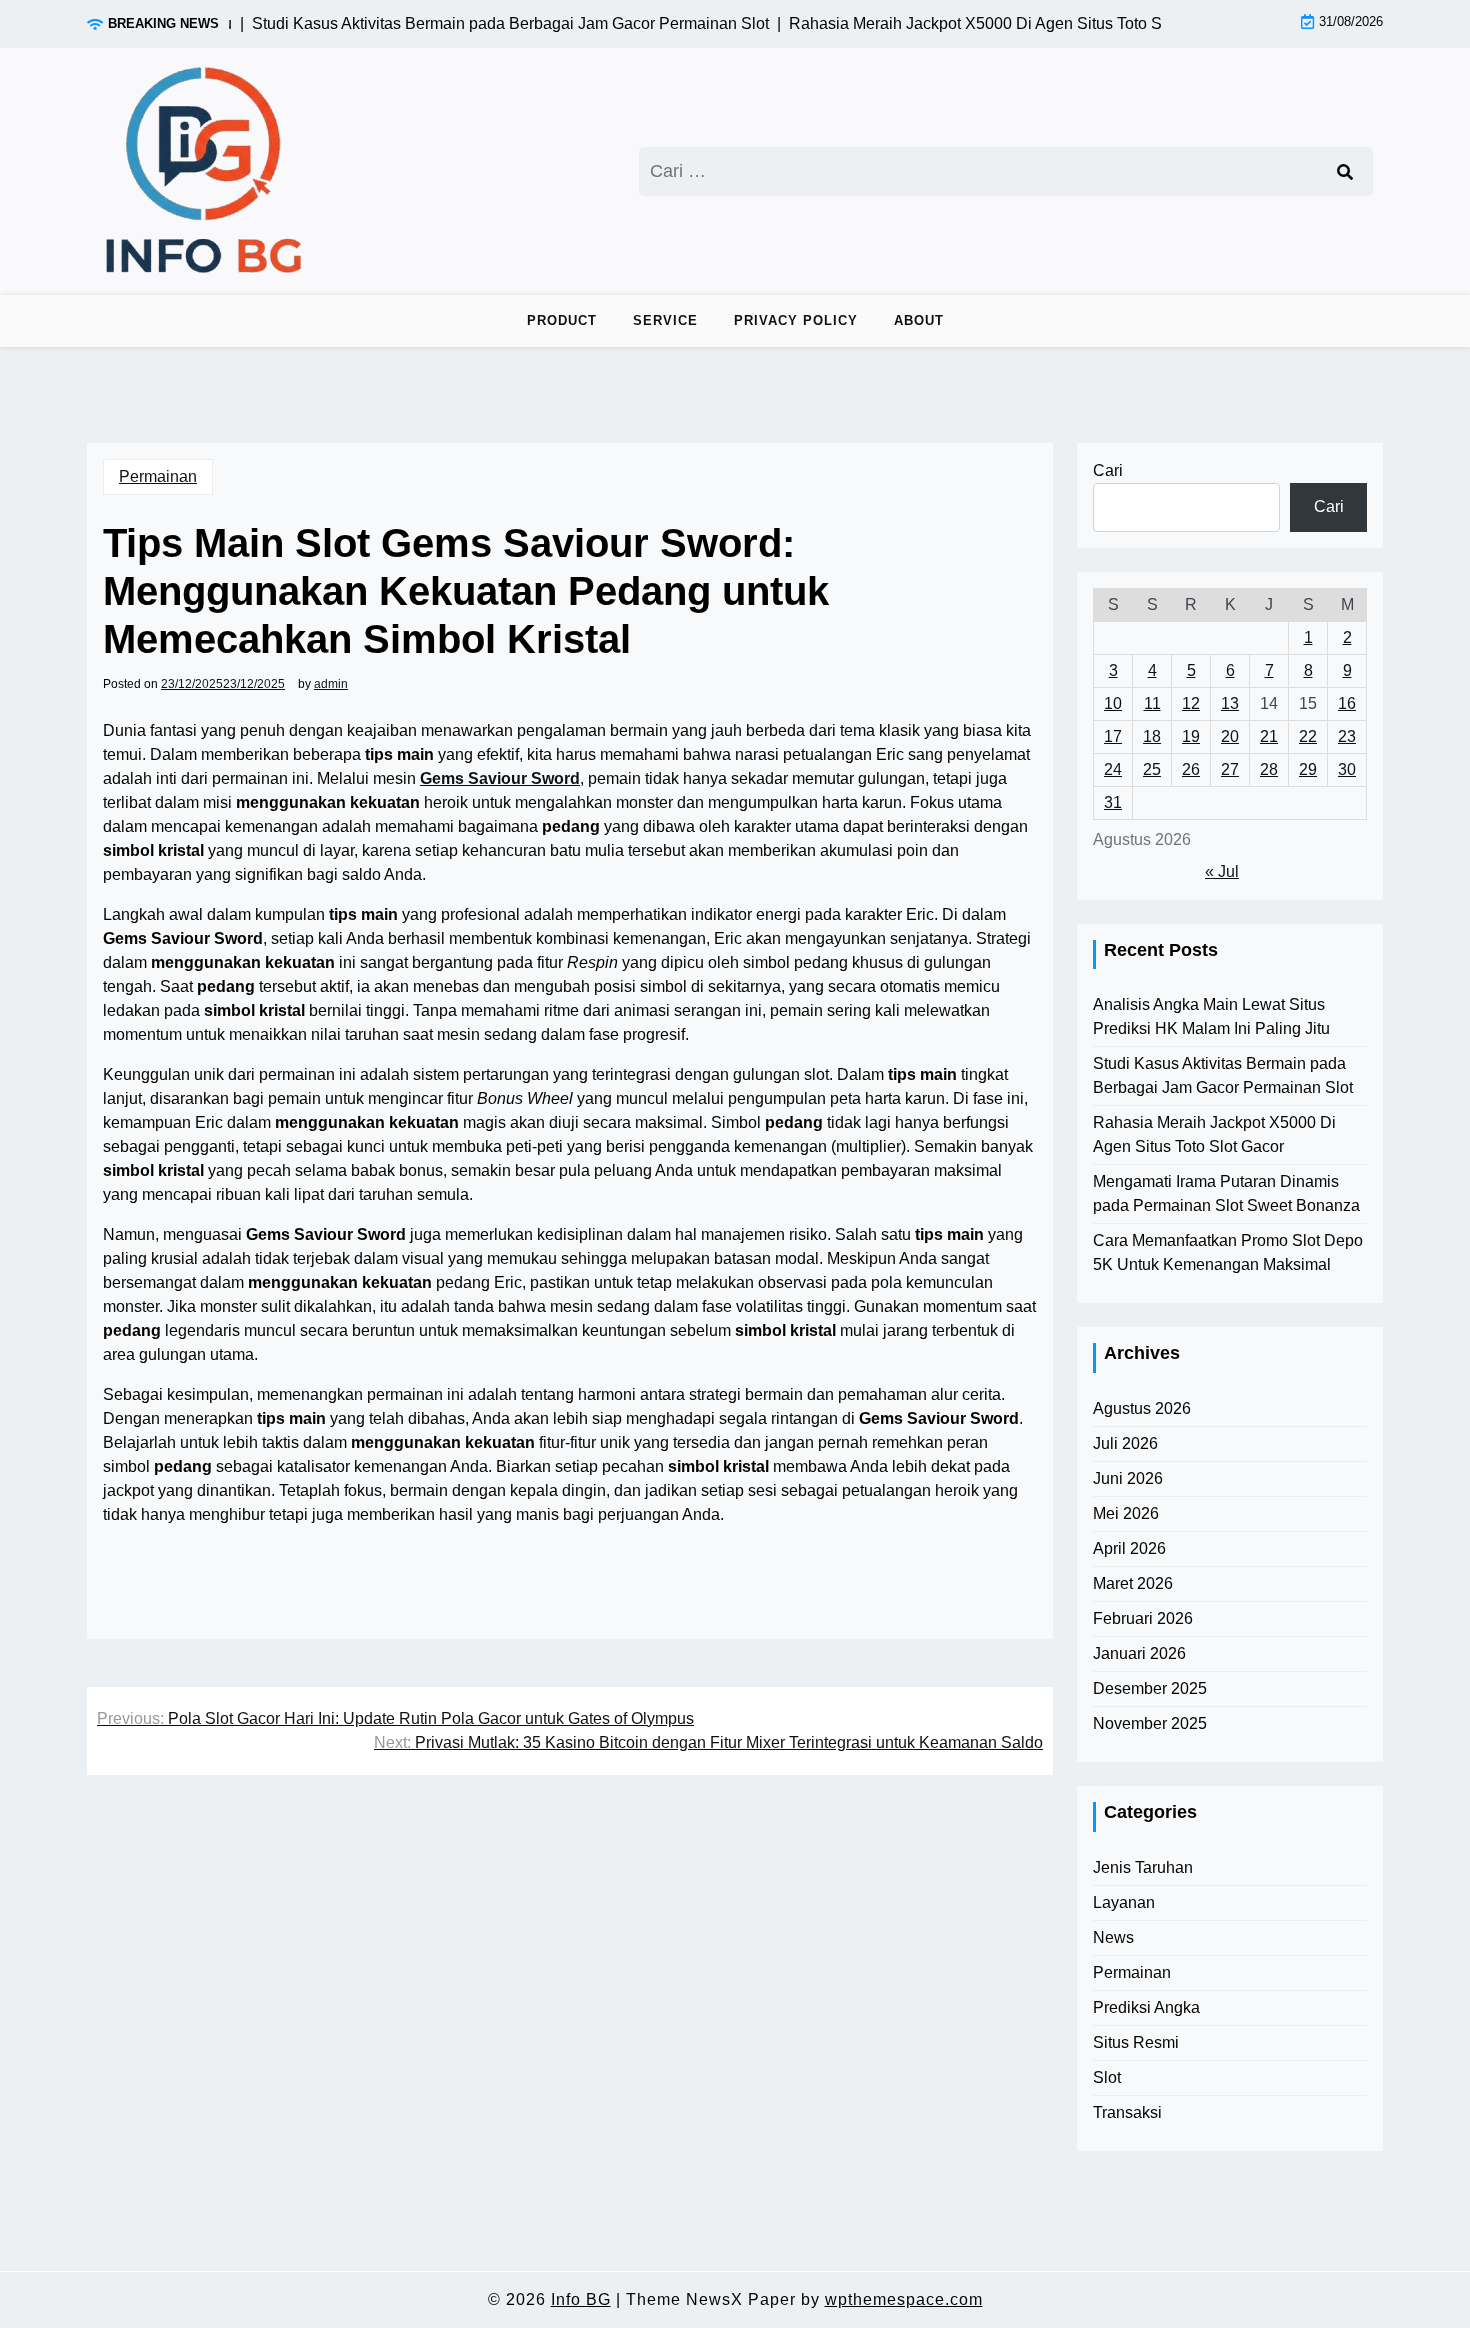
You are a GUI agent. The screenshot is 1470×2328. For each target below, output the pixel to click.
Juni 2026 (1128, 1478)
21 (1269, 736)
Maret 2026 (1133, 1583)
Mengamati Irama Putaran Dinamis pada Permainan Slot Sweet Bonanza (1226, 1193)
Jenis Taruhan (1143, 1867)
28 (1269, 769)
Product (562, 320)
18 (1152, 736)
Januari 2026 (1139, 1653)
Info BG (581, 2299)
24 (1113, 769)
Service (665, 320)
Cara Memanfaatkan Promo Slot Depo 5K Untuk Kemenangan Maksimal (1228, 1252)
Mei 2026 (1126, 1513)
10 (1113, 703)
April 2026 (1129, 1548)
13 (1230, 703)
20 (1230, 736)
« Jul (1222, 871)
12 (1191, 703)
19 (1191, 736)
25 (1152, 769)
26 (1191, 769)
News (1113, 1937)
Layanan (1124, 1902)
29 (1308, 769)
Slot (1107, 2077)
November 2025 (1150, 1723)
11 (1152, 703)
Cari (1108, 470)
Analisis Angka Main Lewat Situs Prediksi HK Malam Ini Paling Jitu (1211, 1016)
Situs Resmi (1136, 2042)
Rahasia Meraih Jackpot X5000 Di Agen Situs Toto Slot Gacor (1214, 1134)
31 (1113, 802)
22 (1308, 736)
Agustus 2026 (1142, 1408)
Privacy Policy (796, 320)
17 (1113, 736)
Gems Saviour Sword (500, 778)
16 (1347, 703)
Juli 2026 (1125, 1443)
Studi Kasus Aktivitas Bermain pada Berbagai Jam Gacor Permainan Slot (1223, 1075)
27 (1230, 769)
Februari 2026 (1143, 1618)
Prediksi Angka (1146, 2007)
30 (1347, 769)
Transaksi (1127, 2112)
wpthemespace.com (904, 2299)
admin (331, 684)
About (919, 320)
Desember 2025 (1150, 1688)
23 (1347, 736)
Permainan (158, 476)
